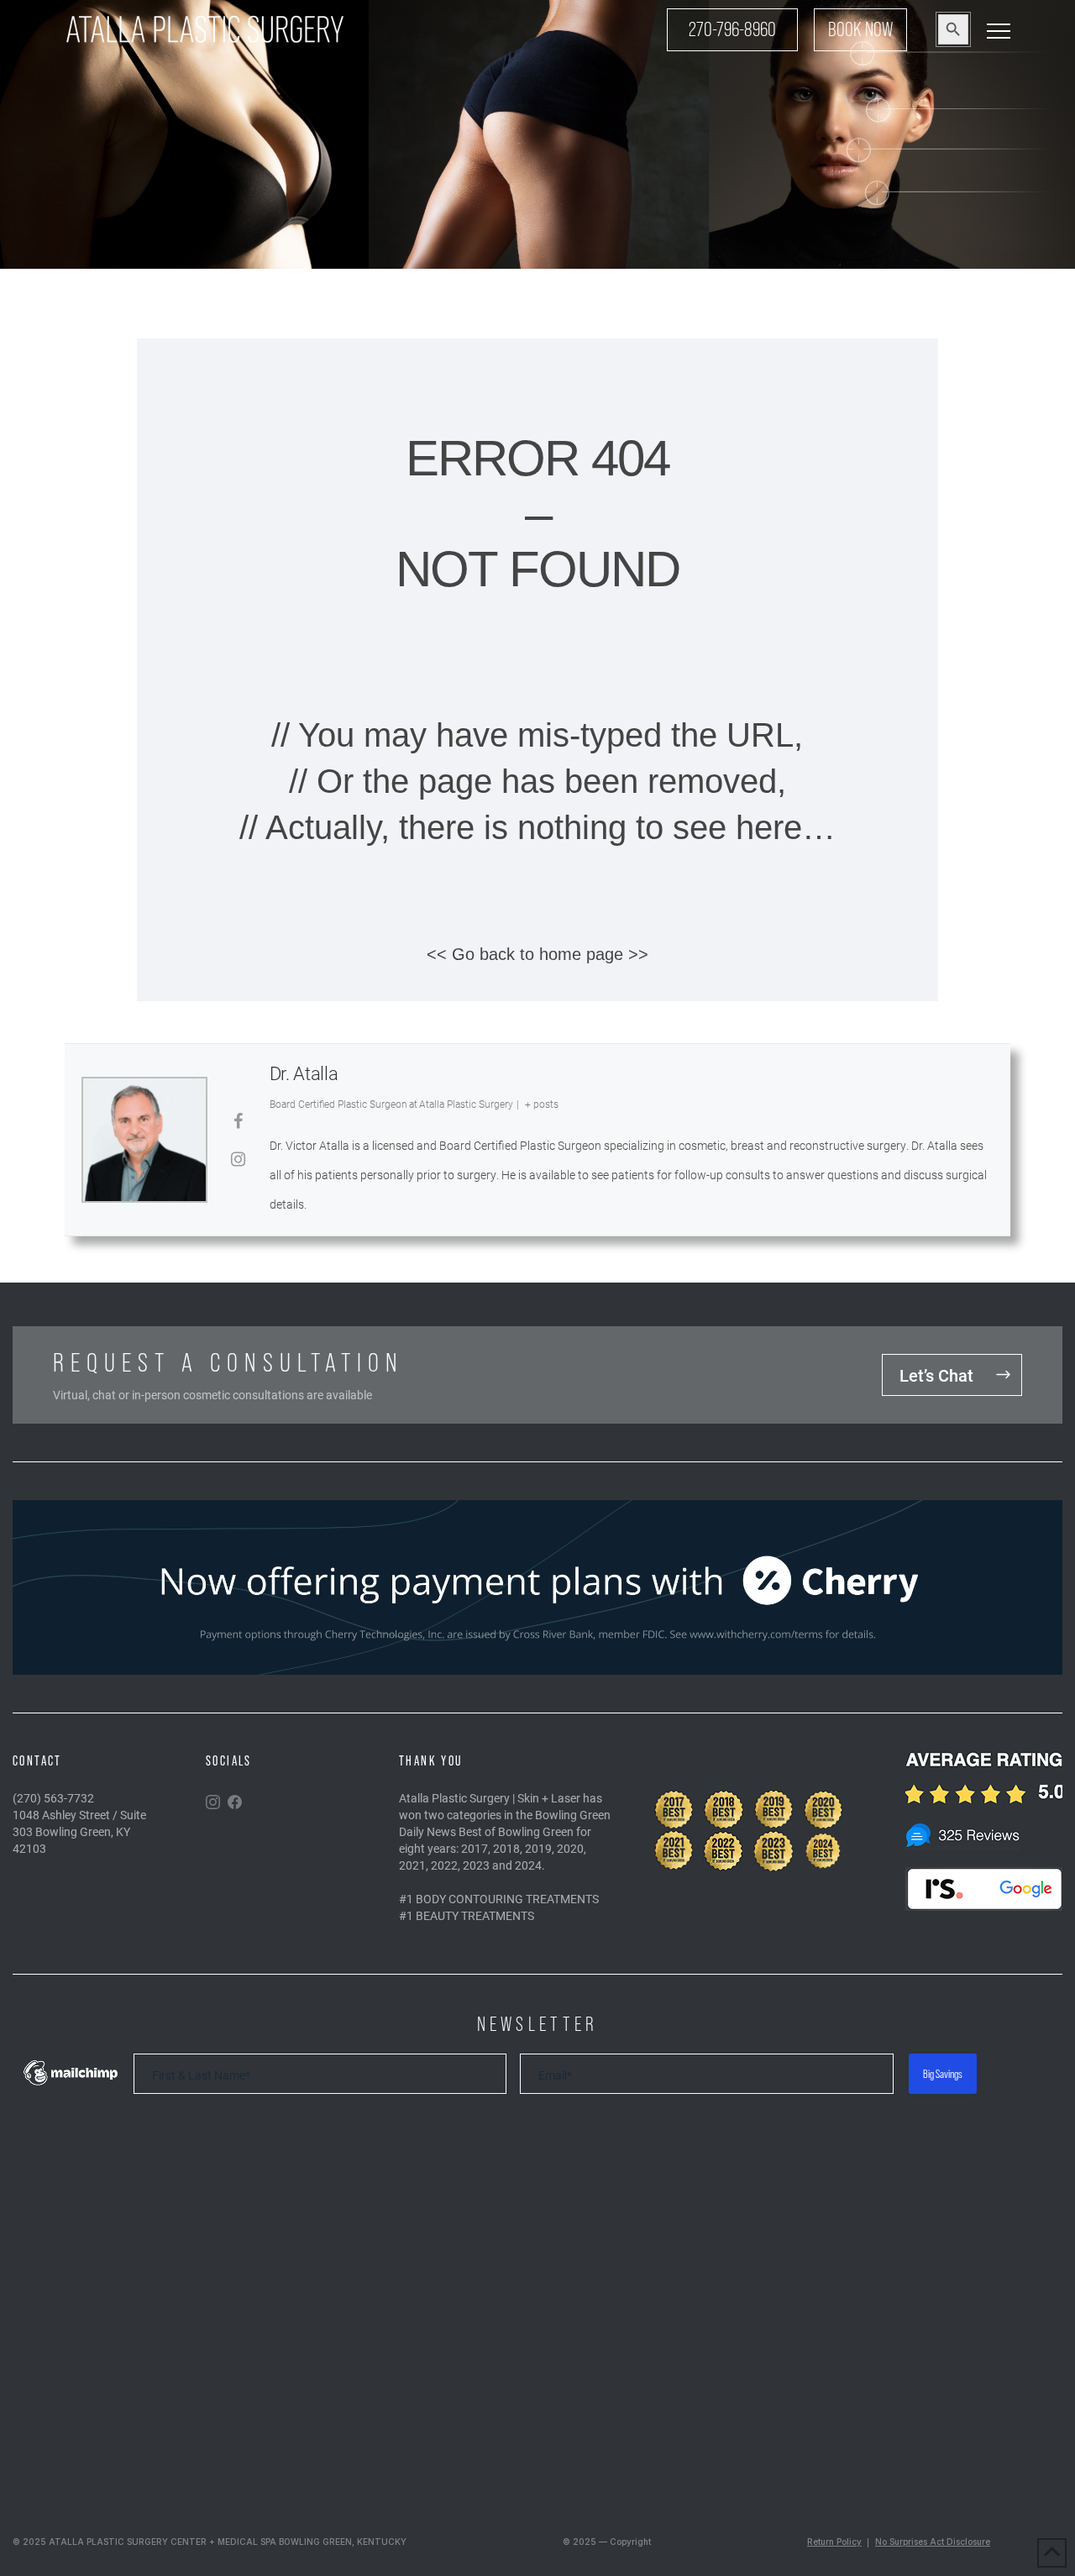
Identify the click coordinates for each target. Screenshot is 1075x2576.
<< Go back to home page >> (537, 954)
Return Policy (834, 2542)
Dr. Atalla (304, 1073)
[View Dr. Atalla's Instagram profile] (239, 1158)
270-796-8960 (732, 29)
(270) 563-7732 (53, 1798)
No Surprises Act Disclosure (933, 2542)
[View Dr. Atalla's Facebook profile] (239, 1120)
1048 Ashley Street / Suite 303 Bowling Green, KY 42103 (79, 1831)
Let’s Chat (936, 1375)
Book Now (860, 29)
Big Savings (943, 2074)
